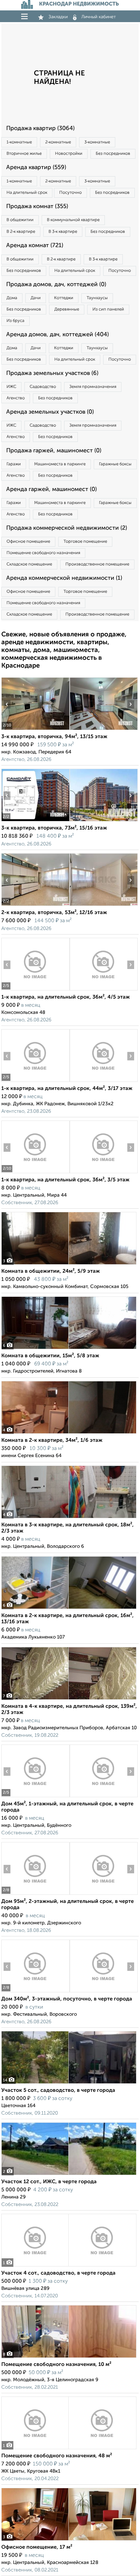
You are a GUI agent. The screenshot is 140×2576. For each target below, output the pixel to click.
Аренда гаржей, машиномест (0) (51, 489)
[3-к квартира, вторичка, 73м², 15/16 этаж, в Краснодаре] (35, 821)
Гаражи (14, 464)
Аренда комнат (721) (35, 246)
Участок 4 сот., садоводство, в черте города (58, 2273)
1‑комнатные (19, 142)
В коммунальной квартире (73, 220)
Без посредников (113, 154)
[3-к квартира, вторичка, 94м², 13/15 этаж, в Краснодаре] (35, 730)
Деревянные (67, 309)
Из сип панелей (108, 309)
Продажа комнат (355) (37, 206)
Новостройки (69, 154)
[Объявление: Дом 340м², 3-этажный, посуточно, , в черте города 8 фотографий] (35, 1992)
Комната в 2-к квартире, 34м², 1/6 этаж (52, 1441)
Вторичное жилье (24, 154)
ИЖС (11, 387)
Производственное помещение (97, 564)
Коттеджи (64, 298)
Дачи (36, 298)
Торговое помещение (85, 542)
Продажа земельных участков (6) (52, 373)
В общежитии (20, 220)
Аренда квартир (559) (36, 167)
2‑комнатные (58, 142)
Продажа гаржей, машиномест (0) (54, 451)
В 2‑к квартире (21, 232)
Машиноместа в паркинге (60, 464)
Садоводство (43, 387)
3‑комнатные (97, 142)
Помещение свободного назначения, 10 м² (56, 2365)
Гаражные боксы (115, 464)
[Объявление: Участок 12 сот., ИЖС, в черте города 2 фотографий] (69, 2175)
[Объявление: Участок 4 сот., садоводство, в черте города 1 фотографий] (69, 2266)
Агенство (16, 398)
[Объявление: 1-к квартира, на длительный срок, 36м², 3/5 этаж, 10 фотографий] (35, 1173)
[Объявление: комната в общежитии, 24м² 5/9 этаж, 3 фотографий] (69, 1264)
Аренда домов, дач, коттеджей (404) (57, 335)
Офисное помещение (28, 542)
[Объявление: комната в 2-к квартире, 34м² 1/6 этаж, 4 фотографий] (69, 1434)
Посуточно (70, 193)
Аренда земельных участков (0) (50, 412)
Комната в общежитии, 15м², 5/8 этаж (50, 1356)
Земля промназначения (93, 387)
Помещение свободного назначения (43, 553)
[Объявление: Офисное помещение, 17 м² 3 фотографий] (69, 2540)
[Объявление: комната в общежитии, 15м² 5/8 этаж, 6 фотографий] (69, 1349)
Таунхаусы (97, 298)
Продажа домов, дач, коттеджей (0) (56, 285)
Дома (12, 298)
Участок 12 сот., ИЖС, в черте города (49, 2182)
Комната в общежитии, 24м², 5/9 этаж (51, 1271)
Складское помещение (29, 564)
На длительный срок (27, 193)
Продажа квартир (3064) (40, 128)
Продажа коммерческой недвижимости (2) (67, 528)
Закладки (58, 17)
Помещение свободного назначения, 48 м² (57, 2456)
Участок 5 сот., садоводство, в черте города (58, 2091)
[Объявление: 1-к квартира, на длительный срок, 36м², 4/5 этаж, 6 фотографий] (35, 990)
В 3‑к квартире (63, 232)
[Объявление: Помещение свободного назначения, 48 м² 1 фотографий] (69, 2449)
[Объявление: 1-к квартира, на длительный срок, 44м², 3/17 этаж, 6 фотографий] (35, 1082)
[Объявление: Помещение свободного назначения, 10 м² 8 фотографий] (69, 2358)
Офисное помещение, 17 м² (37, 2547)
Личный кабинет (99, 17)
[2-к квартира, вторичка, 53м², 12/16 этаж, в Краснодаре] (35, 906)
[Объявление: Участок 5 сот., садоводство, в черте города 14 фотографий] (69, 2084)
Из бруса (15, 321)
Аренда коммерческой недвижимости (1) (64, 578)
